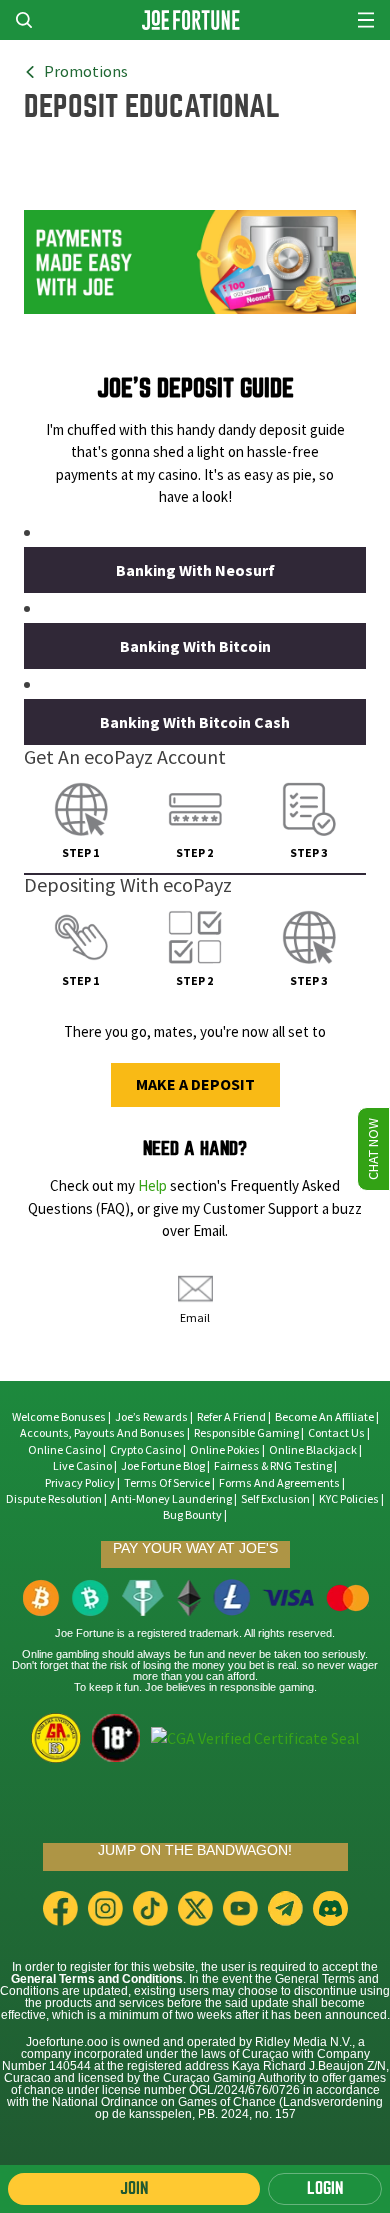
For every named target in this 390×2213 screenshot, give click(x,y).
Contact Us (337, 1433)
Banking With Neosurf (195, 570)
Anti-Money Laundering (171, 1499)
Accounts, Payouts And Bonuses (103, 1433)
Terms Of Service (167, 1483)
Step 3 (308, 853)
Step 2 (194, 853)
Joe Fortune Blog (163, 1466)
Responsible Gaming (246, 1433)
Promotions (86, 72)
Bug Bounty (192, 1515)
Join (134, 2188)
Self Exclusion (275, 1499)
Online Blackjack (313, 1450)
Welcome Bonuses (59, 1417)
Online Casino (64, 1450)
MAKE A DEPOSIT (195, 1084)
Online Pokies (225, 1450)
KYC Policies (349, 1499)
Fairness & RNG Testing (274, 1466)
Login (325, 2188)
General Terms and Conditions (97, 1979)
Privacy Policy (80, 1483)
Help (152, 1185)
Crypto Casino (145, 1450)
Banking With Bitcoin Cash (195, 722)
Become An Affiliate (324, 1417)
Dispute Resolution (54, 1499)
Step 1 (80, 853)
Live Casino (82, 1466)
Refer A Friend (231, 1417)
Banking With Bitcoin (195, 646)
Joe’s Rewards (151, 1417)
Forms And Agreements (279, 1483)
